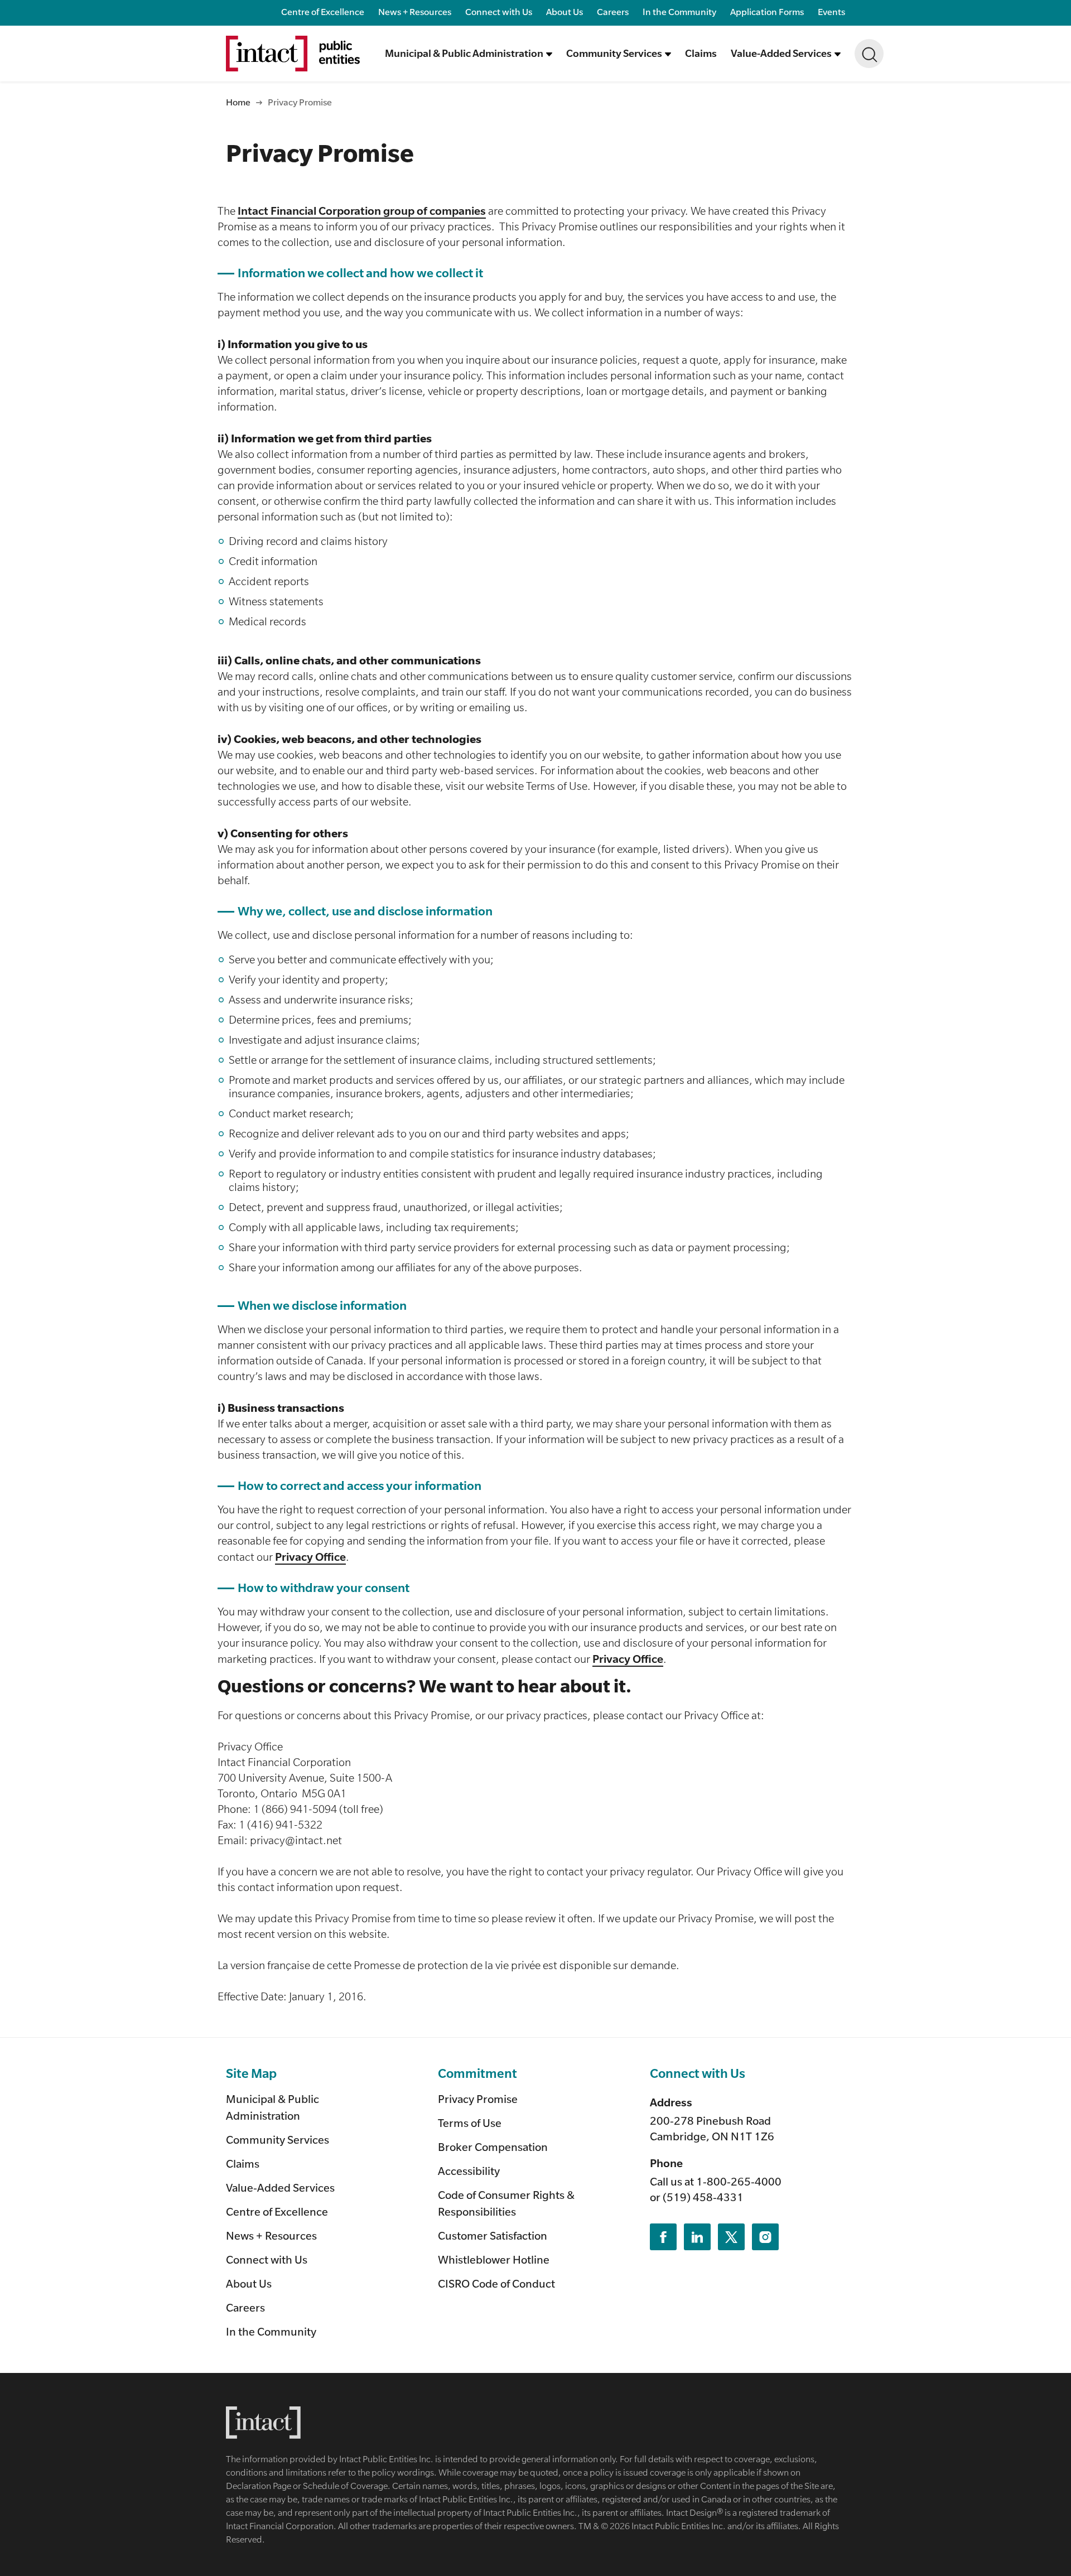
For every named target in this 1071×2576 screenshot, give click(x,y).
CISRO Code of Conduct (496, 2283)
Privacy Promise (478, 2099)
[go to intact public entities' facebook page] (663, 2237)
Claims (701, 53)
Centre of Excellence (323, 11)
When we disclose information (322, 1306)
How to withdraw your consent (324, 1588)
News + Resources (415, 11)
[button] (469, 54)
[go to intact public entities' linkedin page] (697, 2237)
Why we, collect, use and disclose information (365, 911)
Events (831, 11)
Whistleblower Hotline (494, 2259)
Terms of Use (470, 2123)
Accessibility (469, 2171)
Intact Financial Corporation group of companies (362, 211)
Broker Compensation (493, 2147)
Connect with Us (499, 11)
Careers (613, 11)
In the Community (679, 11)
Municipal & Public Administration (272, 2107)
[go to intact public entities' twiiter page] (731, 2237)
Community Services (278, 2140)
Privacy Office (310, 1557)
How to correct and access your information (360, 1486)
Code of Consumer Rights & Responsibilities (506, 2203)
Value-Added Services (280, 2187)
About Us (565, 11)
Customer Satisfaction (493, 2235)
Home (238, 102)
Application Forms (767, 11)
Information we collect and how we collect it (360, 273)
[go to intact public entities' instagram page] (765, 2237)
